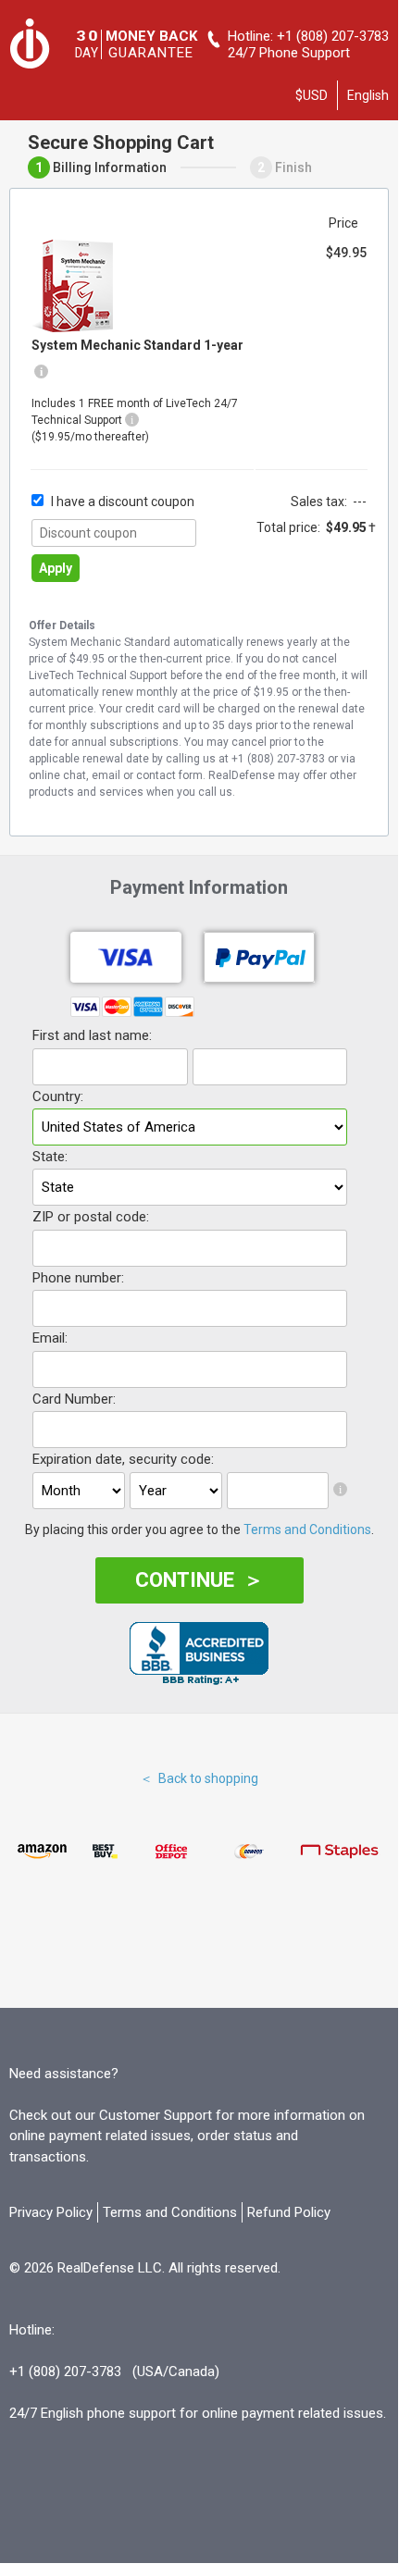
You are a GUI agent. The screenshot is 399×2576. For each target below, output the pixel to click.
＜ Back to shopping (199, 1778)
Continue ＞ (199, 1580)
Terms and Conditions (307, 1529)
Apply (56, 568)
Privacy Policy (51, 2212)
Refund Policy (289, 2212)
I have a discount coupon (123, 502)
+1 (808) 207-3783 (333, 36)
